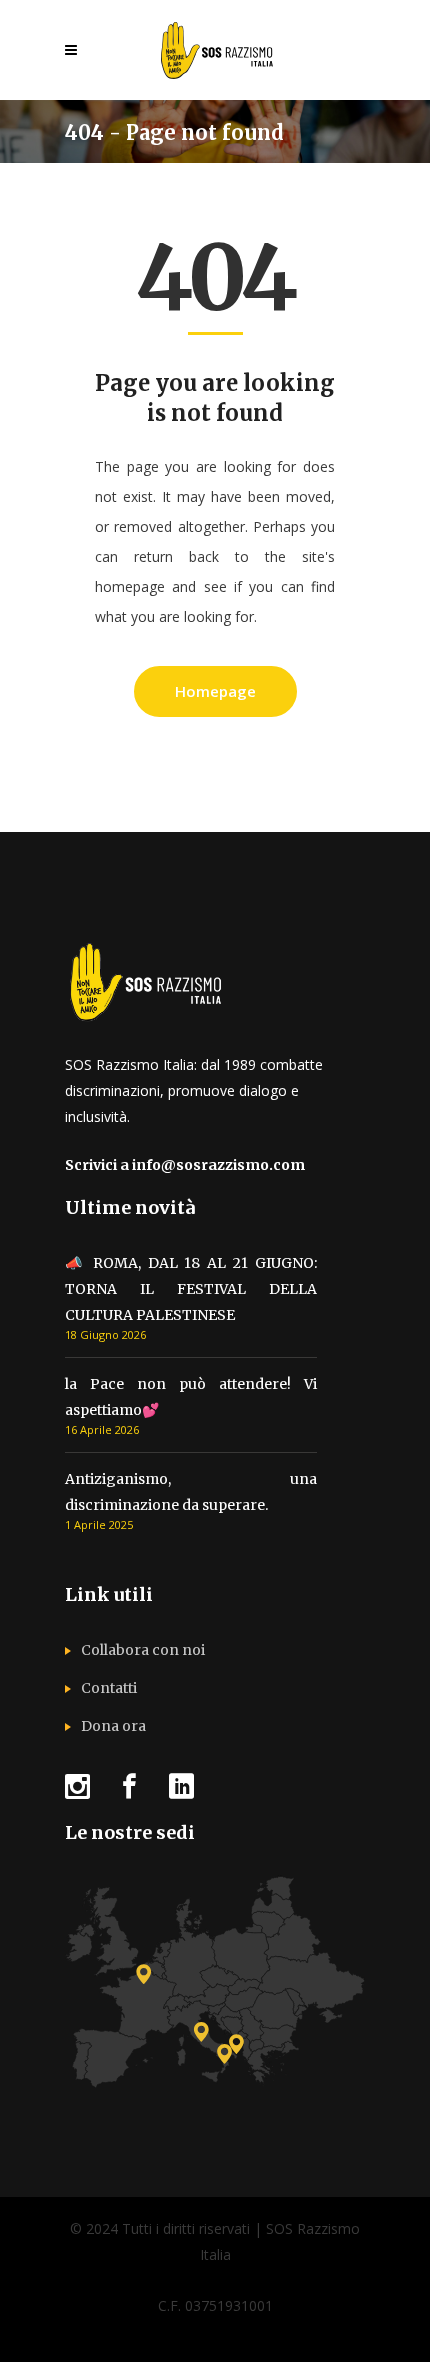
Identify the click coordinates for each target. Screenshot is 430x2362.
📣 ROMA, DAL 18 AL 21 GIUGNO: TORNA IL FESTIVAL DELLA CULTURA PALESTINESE (191, 1289)
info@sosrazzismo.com (218, 1165)
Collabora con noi (143, 1650)
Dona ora (113, 1726)
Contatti (109, 1688)
